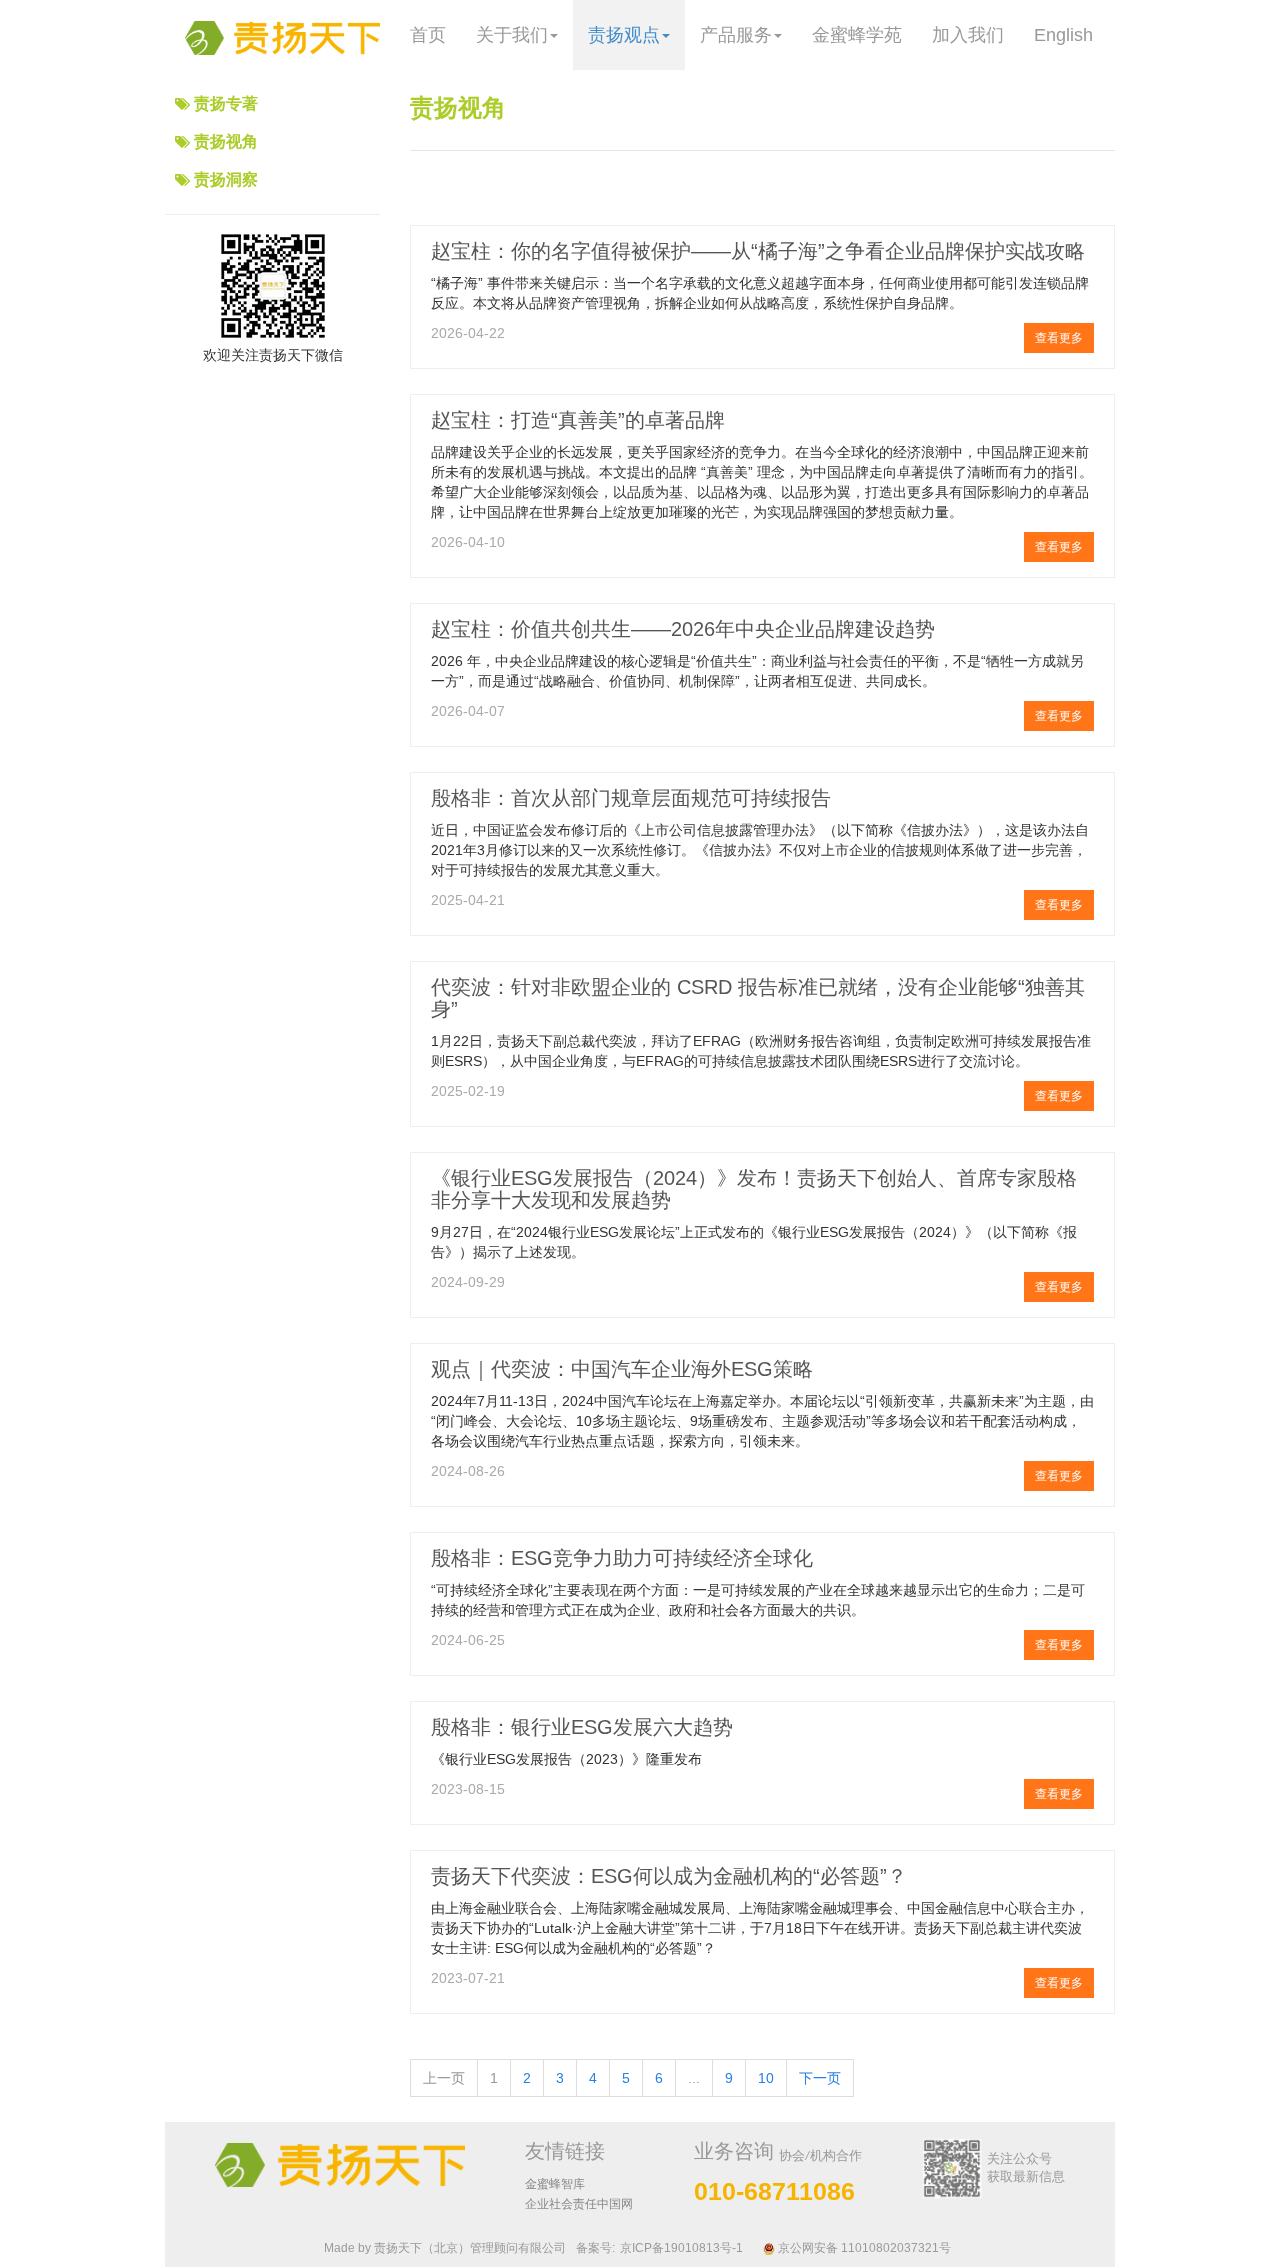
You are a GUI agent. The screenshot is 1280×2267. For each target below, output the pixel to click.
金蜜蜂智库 (555, 2184)
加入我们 (968, 35)
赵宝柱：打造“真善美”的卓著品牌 (578, 420)
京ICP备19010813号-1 (681, 2248)
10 (766, 2078)
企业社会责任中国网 (579, 2204)
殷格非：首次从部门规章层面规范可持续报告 (631, 798)
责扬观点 (624, 35)
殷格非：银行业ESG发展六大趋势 (582, 1727)
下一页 (820, 2078)
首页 (428, 35)
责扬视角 (226, 141)
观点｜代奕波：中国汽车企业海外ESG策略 (622, 1369)
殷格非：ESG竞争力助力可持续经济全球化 (622, 1558)
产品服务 (736, 35)
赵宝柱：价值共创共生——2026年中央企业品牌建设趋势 (683, 629)
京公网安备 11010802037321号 (863, 2248)
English (1063, 35)
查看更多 (1059, 338)
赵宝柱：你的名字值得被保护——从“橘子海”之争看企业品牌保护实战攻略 (758, 251)
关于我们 (512, 35)
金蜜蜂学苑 (857, 35)
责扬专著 (226, 103)
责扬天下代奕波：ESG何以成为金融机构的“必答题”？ (669, 1876)
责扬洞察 (226, 179)
